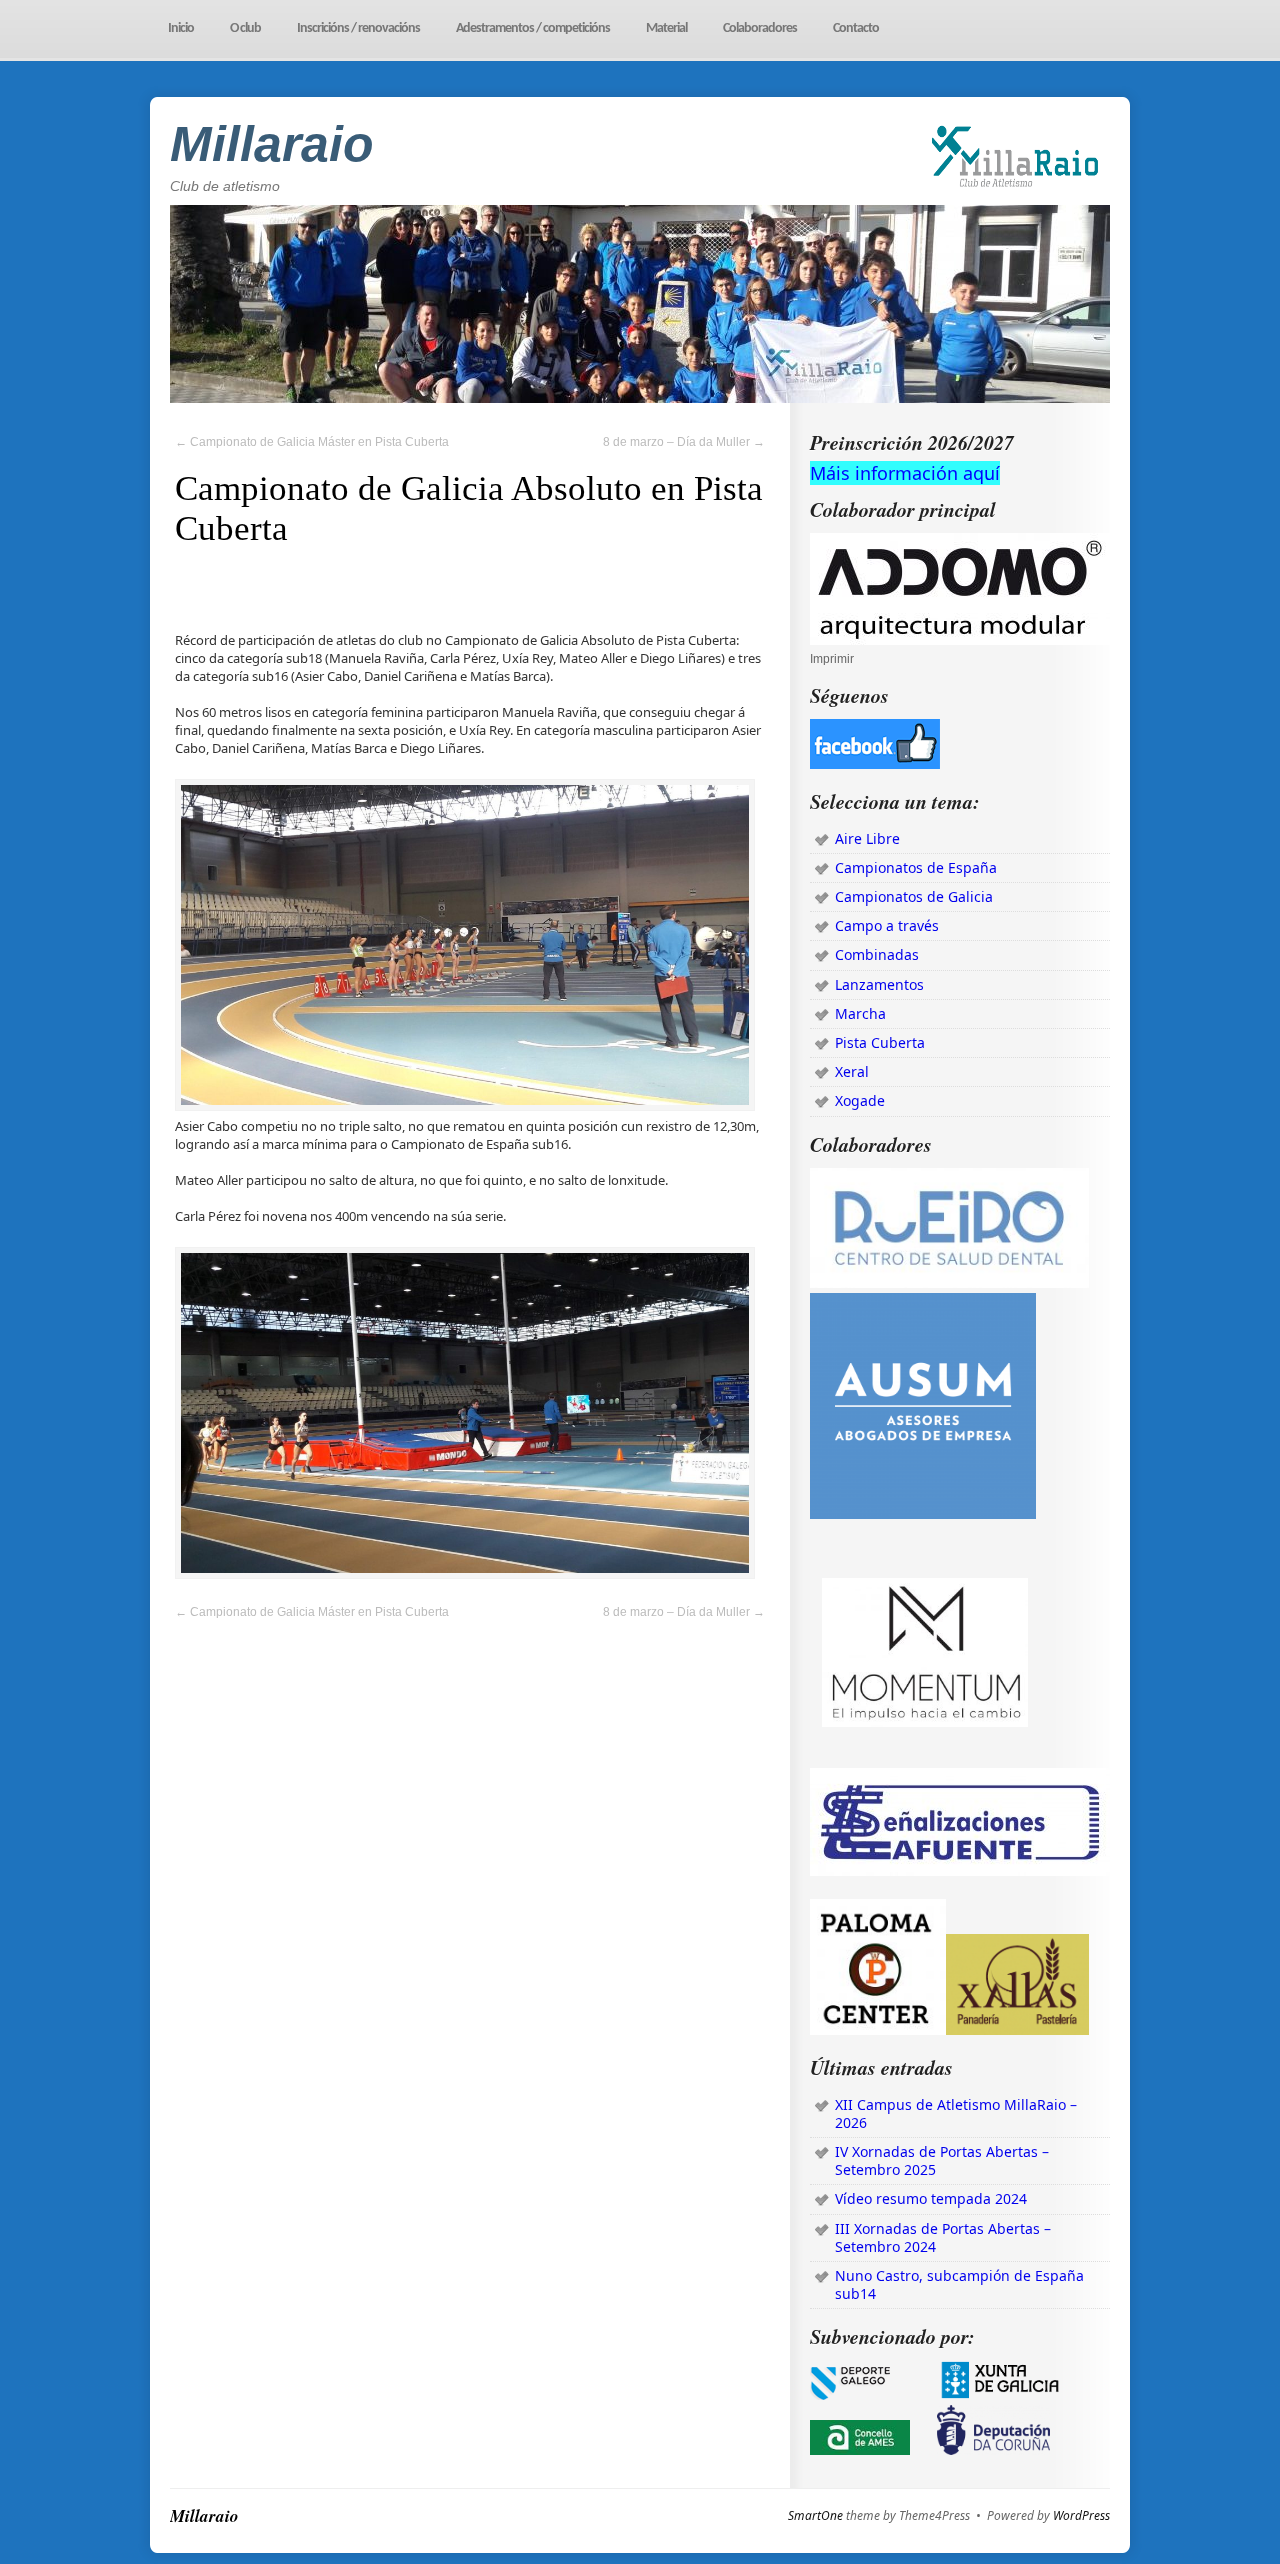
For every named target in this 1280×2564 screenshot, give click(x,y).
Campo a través (887, 925)
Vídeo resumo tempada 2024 (931, 2198)
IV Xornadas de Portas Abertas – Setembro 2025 (942, 2160)
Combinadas (877, 954)
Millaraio (272, 144)
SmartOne (815, 2516)
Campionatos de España (916, 867)
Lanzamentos (879, 984)
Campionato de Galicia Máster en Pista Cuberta (312, 442)
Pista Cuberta (880, 1042)
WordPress (1081, 2516)
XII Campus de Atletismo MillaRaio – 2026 (956, 2113)
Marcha (860, 1013)
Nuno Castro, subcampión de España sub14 (959, 2284)
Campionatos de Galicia (914, 896)
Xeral (852, 1071)
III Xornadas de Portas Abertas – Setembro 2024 (943, 2237)
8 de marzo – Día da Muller (684, 442)
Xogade (860, 1100)
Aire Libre (867, 838)
